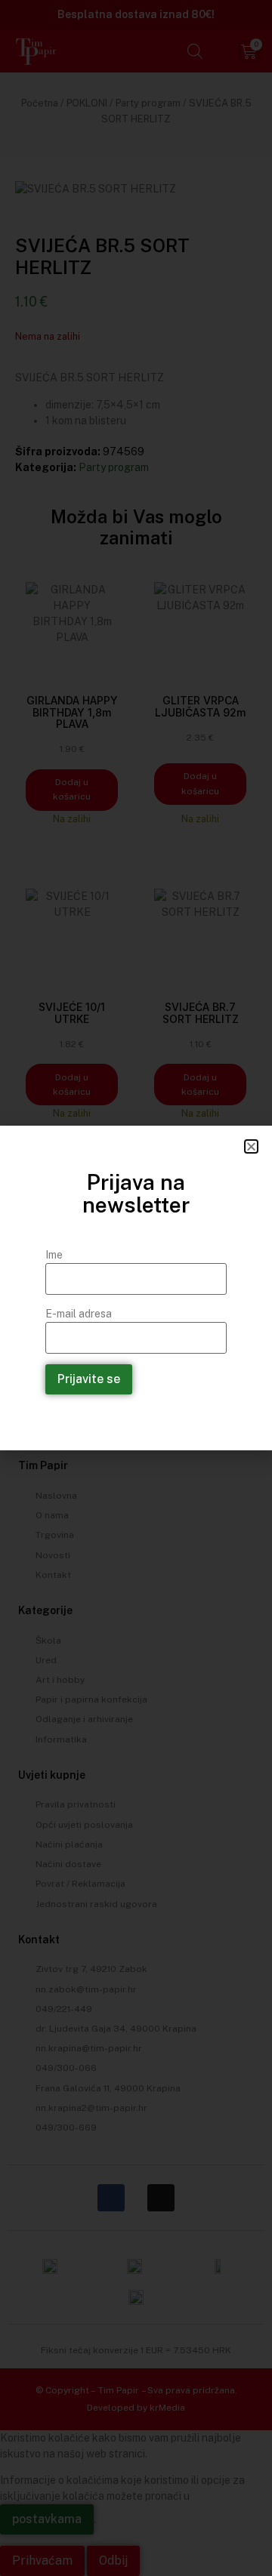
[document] (136, 1288)
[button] (251, 1146)
